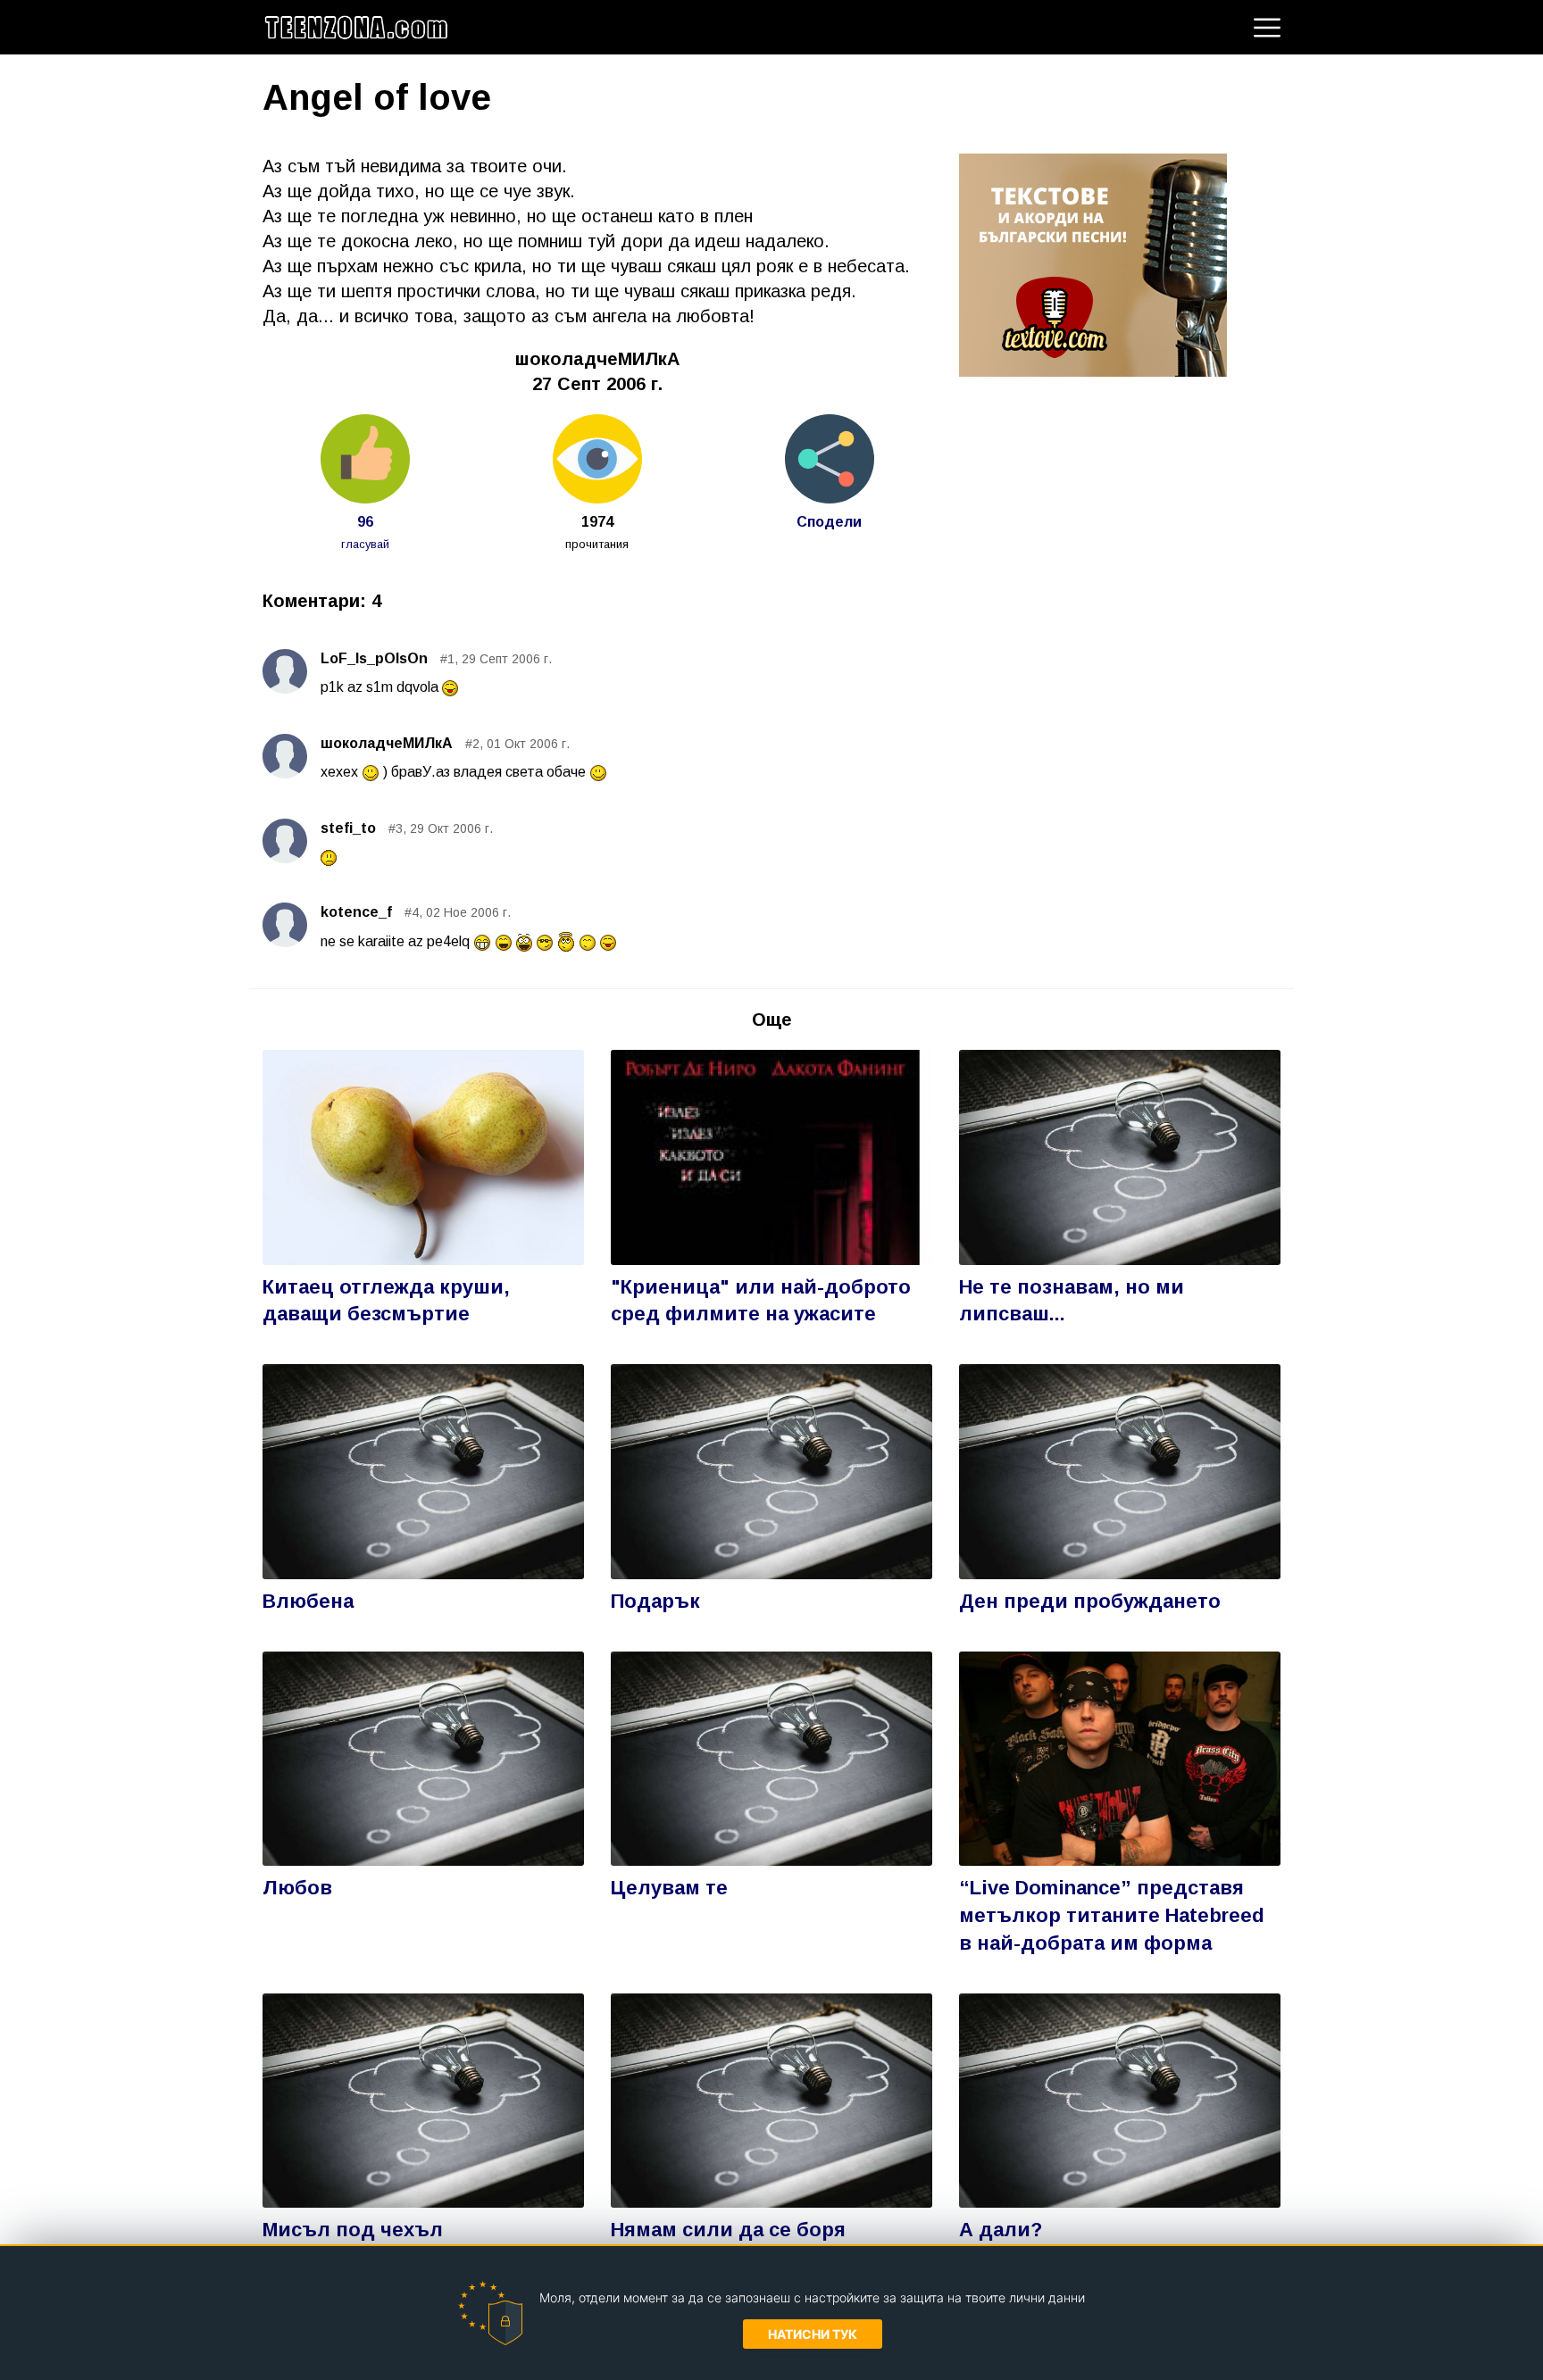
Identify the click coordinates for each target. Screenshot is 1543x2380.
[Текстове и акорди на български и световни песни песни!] (1093, 263)
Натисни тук (813, 2334)
